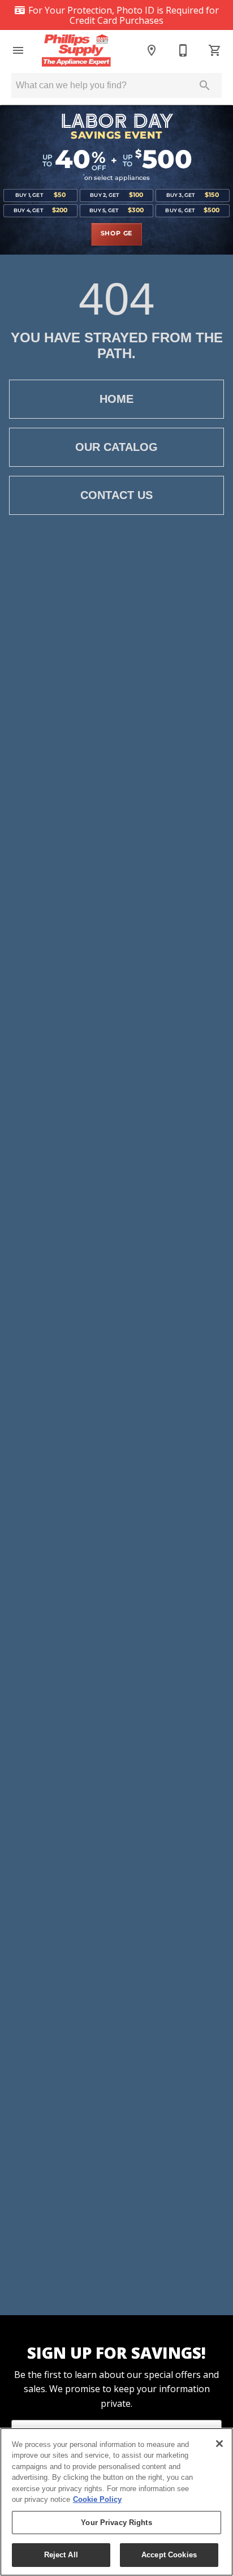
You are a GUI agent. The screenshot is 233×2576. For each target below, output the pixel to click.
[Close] (219, 2444)
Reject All (61, 2555)
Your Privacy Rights (116, 2523)
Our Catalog (116, 447)
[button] (18, 50)
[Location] (152, 50)
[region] (116, 2502)
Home (116, 399)
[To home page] (82, 50)
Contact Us (116, 495)
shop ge (117, 234)
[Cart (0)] (215, 50)
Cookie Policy (97, 2499)
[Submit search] (205, 85)
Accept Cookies (169, 2555)
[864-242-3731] (183, 50)
